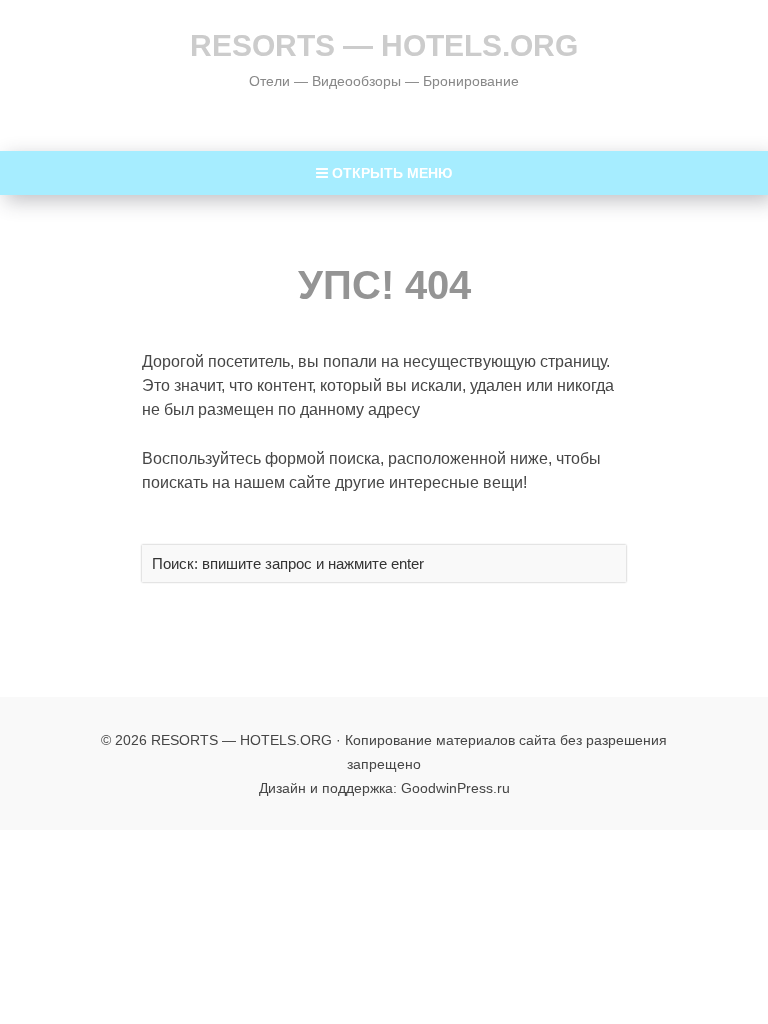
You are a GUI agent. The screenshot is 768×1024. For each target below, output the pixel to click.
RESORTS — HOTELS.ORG (384, 45)
